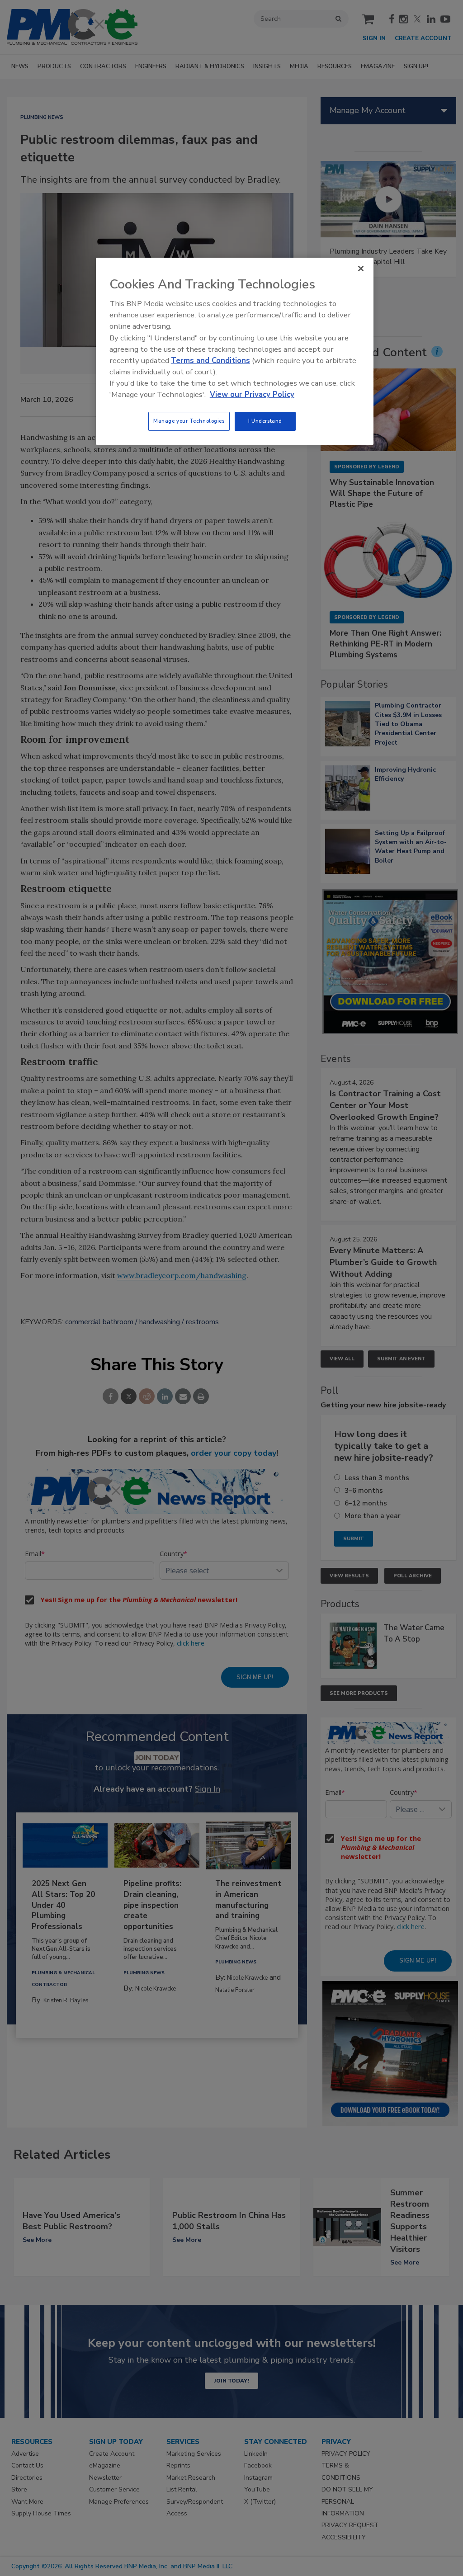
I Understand (265, 421)
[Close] (361, 269)
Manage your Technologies (189, 421)
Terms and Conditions (210, 361)
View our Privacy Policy (252, 394)
